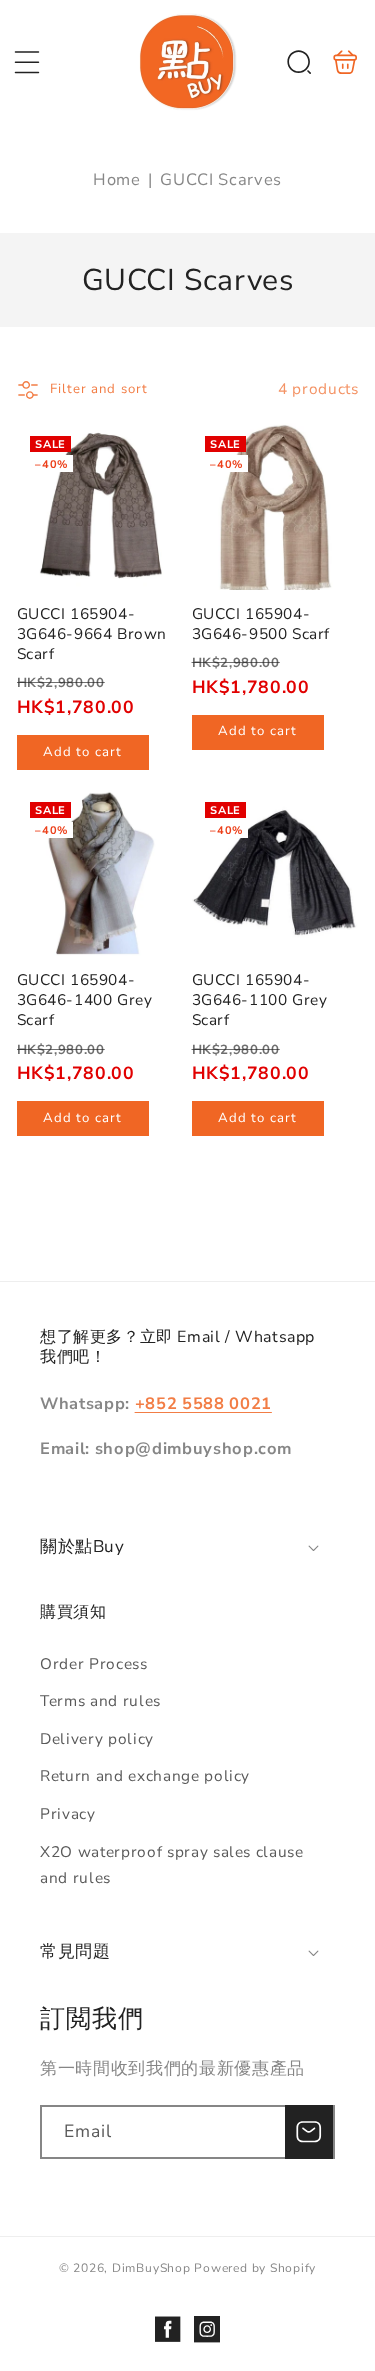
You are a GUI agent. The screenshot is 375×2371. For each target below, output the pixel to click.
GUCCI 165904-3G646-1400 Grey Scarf (100, 872)
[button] (27, 62)
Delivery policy (97, 1738)
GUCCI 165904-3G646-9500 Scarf (275, 506)
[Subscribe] (309, 2132)
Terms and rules (100, 1700)
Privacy (68, 1813)
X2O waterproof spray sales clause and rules (172, 1865)
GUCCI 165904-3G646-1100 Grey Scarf (275, 872)
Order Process (94, 1663)
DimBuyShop (151, 2268)
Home (117, 179)
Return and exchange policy (145, 1775)
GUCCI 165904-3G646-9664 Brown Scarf (100, 506)
